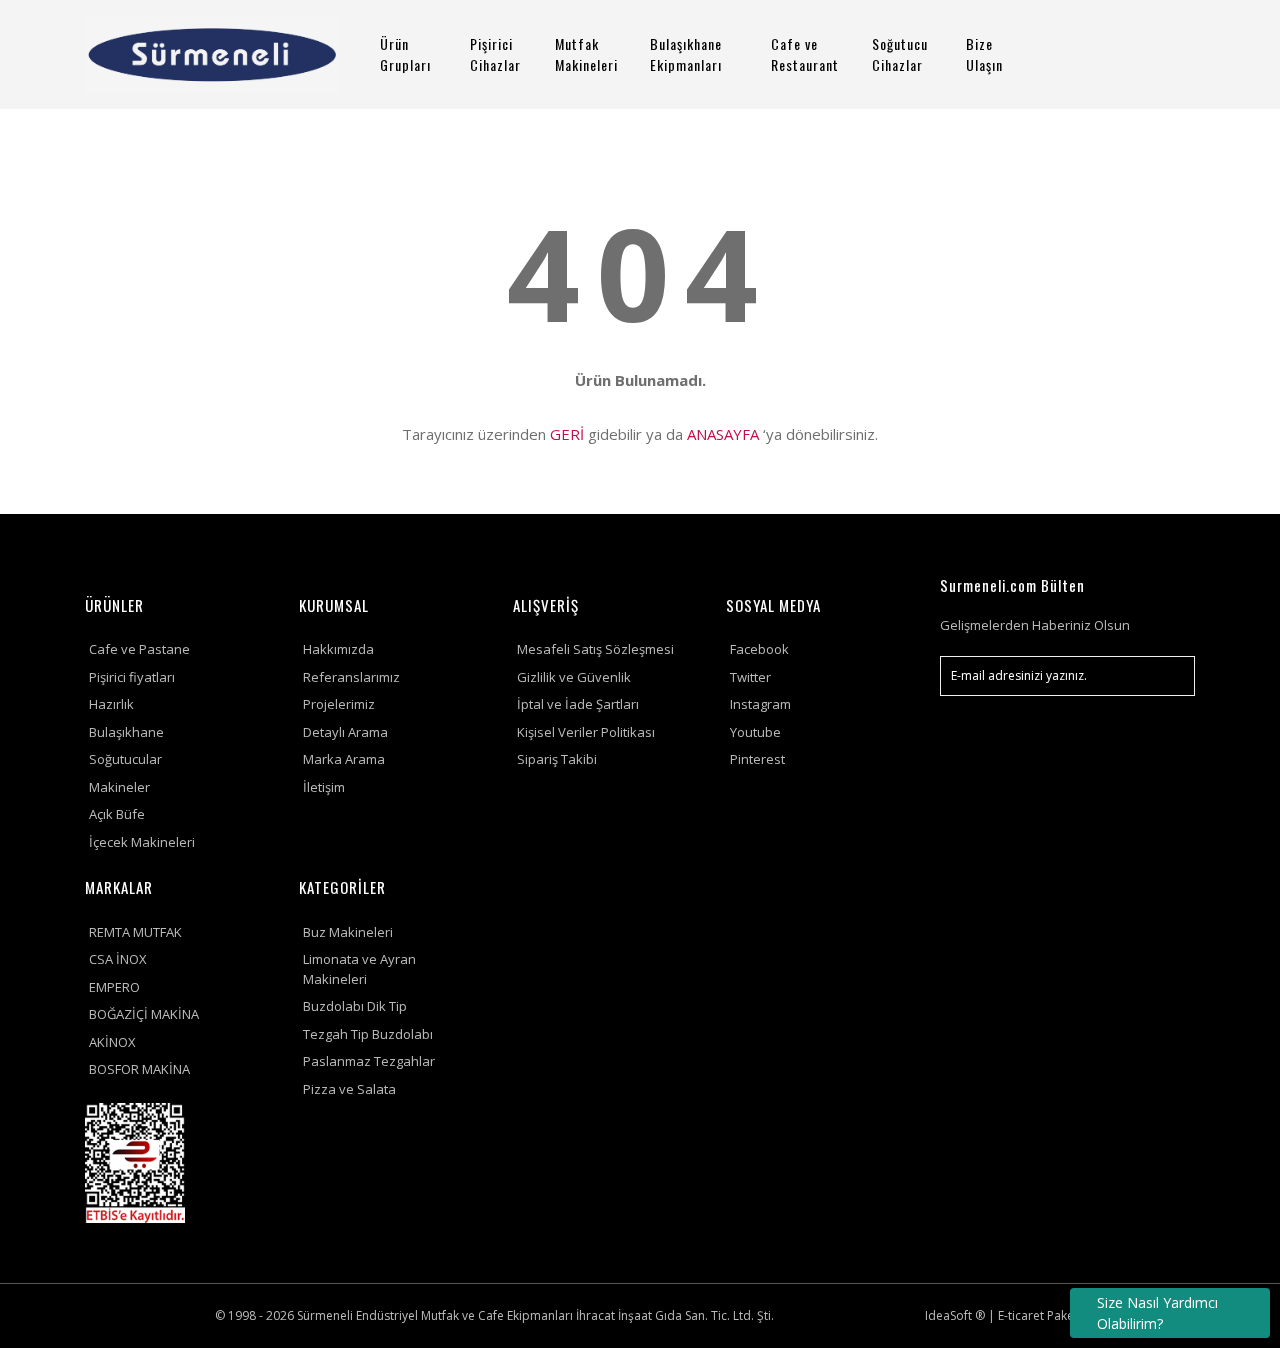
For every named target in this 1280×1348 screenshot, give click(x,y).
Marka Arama (344, 759)
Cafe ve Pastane (139, 649)
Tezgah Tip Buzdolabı (368, 1034)
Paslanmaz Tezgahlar (369, 1061)
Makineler (119, 787)
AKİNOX (112, 1042)
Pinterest (757, 759)
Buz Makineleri (348, 932)
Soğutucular (125, 759)
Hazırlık (111, 704)
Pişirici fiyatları (132, 677)
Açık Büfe (117, 814)
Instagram (760, 704)
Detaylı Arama (345, 732)
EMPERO (114, 987)
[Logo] (212, 54)
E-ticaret (1021, 1315)
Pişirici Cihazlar (495, 54)
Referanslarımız (351, 677)
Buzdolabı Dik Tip (355, 1006)
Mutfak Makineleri (586, 54)
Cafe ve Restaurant (805, 54)
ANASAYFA (723, 434)
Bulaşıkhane (126, 732)
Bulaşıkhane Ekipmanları (686, 54)
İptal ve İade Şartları (578, 704)
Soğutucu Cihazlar (900, 54)
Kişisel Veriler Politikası (586, 732)
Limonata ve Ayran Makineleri (359, 969)
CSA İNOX (118, 959)
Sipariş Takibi (557, 759)
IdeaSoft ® (955, 1315)
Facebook (759, 649)
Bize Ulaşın (984, 54)
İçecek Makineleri (142, 842)
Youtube (755, 732)
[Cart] (1171, 54)
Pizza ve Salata (349, 1089)
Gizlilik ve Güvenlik (574, 677)
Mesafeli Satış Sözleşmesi (595, 649)
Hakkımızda (338, 649)
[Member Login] (1115, 54)
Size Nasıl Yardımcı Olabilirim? (1157, 1313)
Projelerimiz (339, 704)
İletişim (324, 787)
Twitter (750, 677)
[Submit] (1170, 676)
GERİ (567, 434)
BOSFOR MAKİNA (139, 1069)
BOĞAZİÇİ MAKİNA (144, 1014)
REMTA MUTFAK (135, 932)
